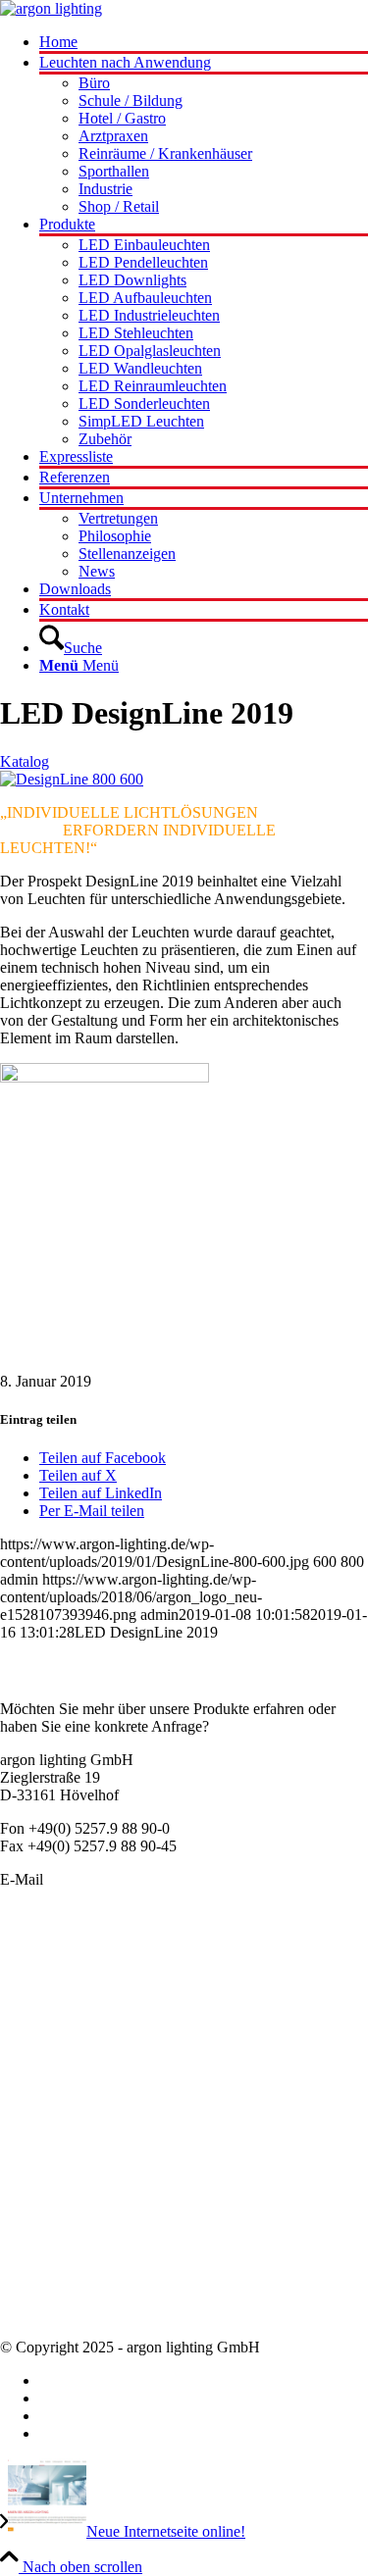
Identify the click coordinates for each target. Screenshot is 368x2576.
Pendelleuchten (47, 1955)
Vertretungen (40, 2278)
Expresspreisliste (52, 2225)
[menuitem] (204, 44)
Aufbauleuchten (50, 2008)
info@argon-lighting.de (120, 1879)
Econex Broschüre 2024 (75, 2208)
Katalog (25, 761)
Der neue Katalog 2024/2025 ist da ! (113, 2190)
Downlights (36, 2043)
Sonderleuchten (48, 1972)
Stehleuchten (40, 2078)
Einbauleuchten (48, 1990)
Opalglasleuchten (53, 2025)
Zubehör (26, 2114)
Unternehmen (42, 2243)
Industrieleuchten (53, 2061)
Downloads (36, 2314)
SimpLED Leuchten (63, 2096)
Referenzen (35, 2296)
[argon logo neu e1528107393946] (51, 8)
